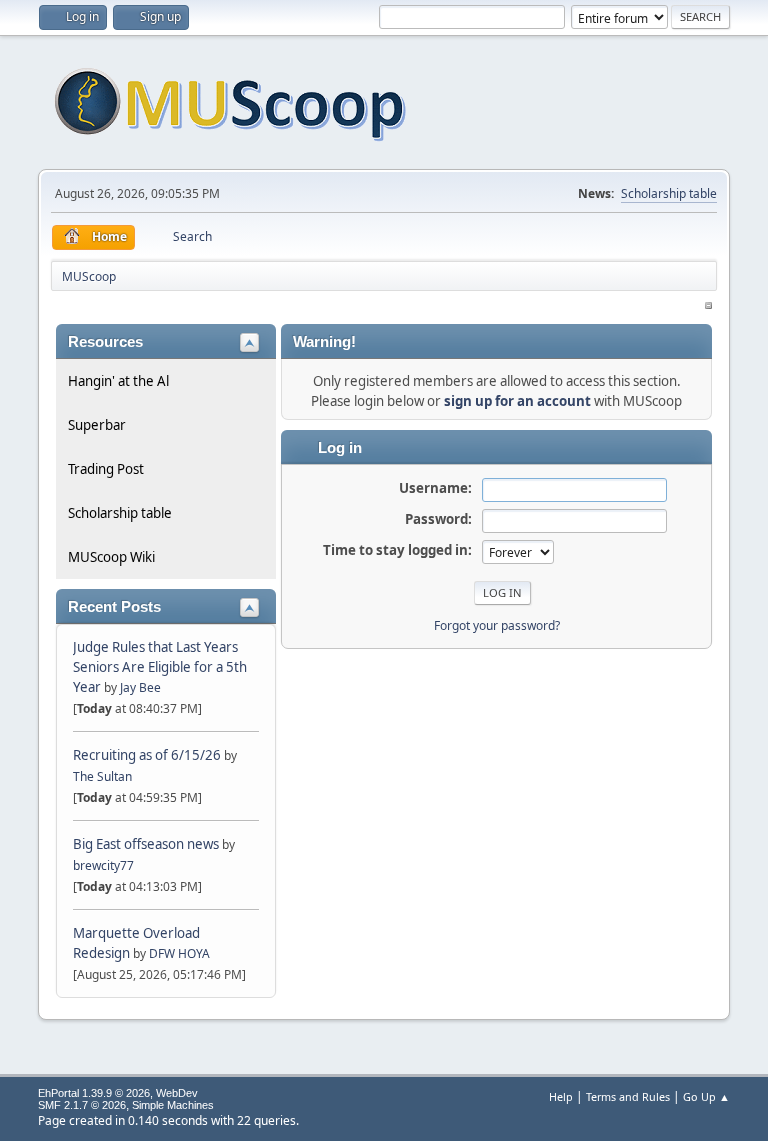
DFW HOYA (179, 953)
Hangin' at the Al (118, 381)
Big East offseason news (146, 844)
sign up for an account (517, 401)
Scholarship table (669, 193)
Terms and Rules (628, 1096)
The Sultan (102, 776)
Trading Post (106, 469)
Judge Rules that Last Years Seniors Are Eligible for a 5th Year (160, 667)
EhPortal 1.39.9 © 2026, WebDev (118, 1093)
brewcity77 (103, 865)
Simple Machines (173, 1105)
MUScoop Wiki (111, 557)
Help (561, 1096)
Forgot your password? (497, 625)
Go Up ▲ (706, 1096)
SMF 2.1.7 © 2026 (82, 1105)
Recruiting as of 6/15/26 (147, 755)
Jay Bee (140, 687)
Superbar (97, 425)
